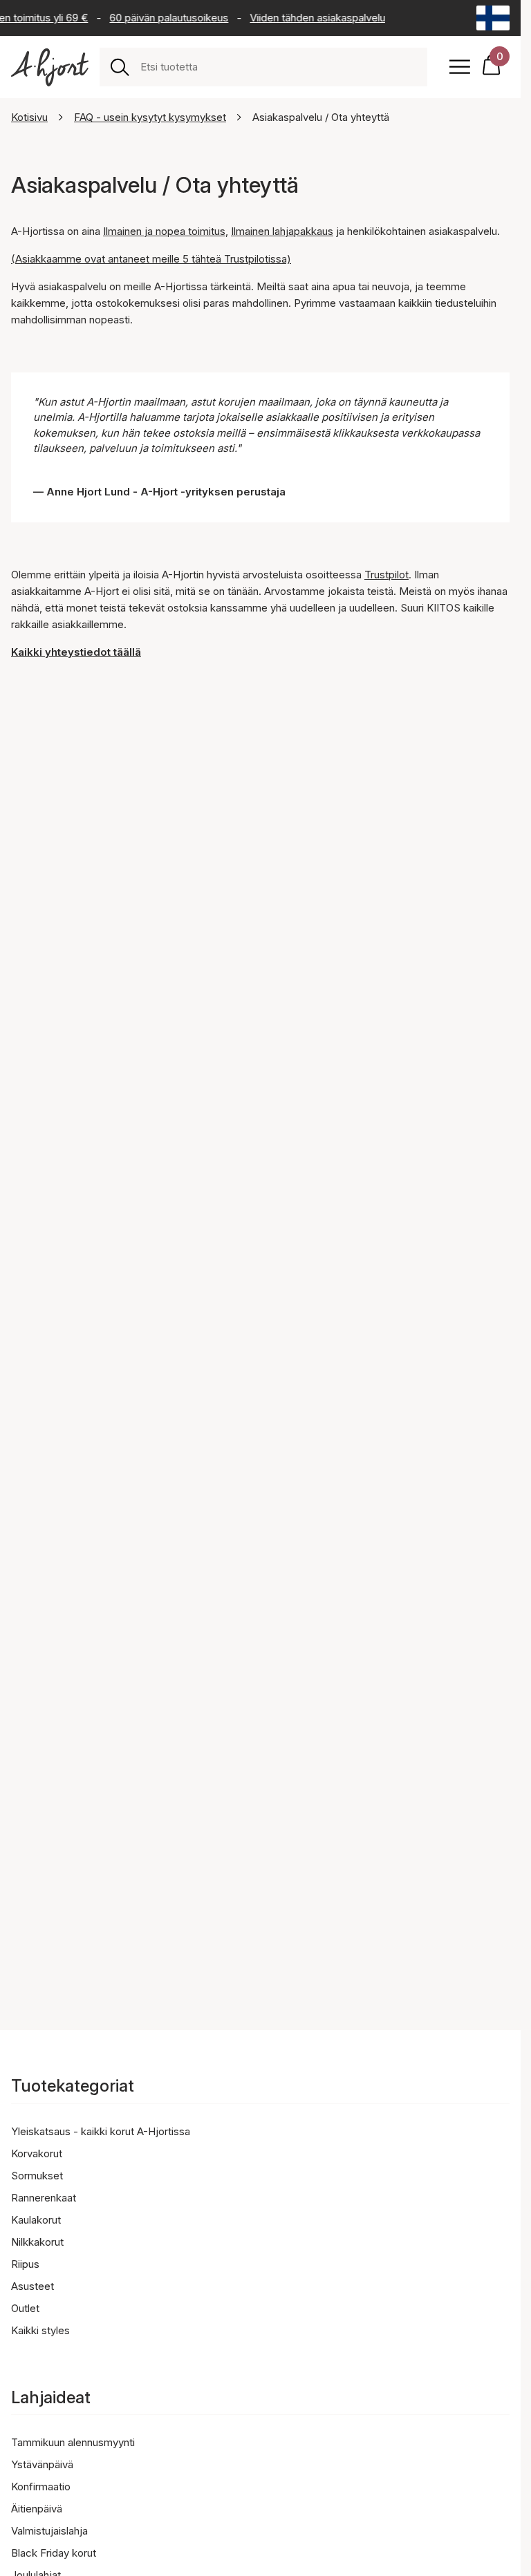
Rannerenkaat (44, 2198)
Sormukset (37, 2176)
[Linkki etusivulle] (50, 67)
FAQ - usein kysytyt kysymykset (150, 117)
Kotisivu (29, 117)
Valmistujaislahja (49, 2531)
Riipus (25, 2264)
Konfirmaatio (41, 2487)
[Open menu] (460, 67)
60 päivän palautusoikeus (162, 18)
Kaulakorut (36, 2220)
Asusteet (32, 2286)
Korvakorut (37, 2153)
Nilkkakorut (37, 2242)
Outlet (25, 2308)
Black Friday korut (54, 2553)
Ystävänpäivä (42, 2464)
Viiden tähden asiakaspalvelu (311, 18)
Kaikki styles (40, 2330)
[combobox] (278, 67)
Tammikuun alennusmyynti (73, 2442)
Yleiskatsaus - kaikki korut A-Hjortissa (101, 2131)
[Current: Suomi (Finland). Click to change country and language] (493, 18)
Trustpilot (386, 575)
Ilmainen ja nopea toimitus (164, 231)
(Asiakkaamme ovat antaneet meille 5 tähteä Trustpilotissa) (151, 259)
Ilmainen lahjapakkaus (282, 231)
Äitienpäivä (37, 2509)
